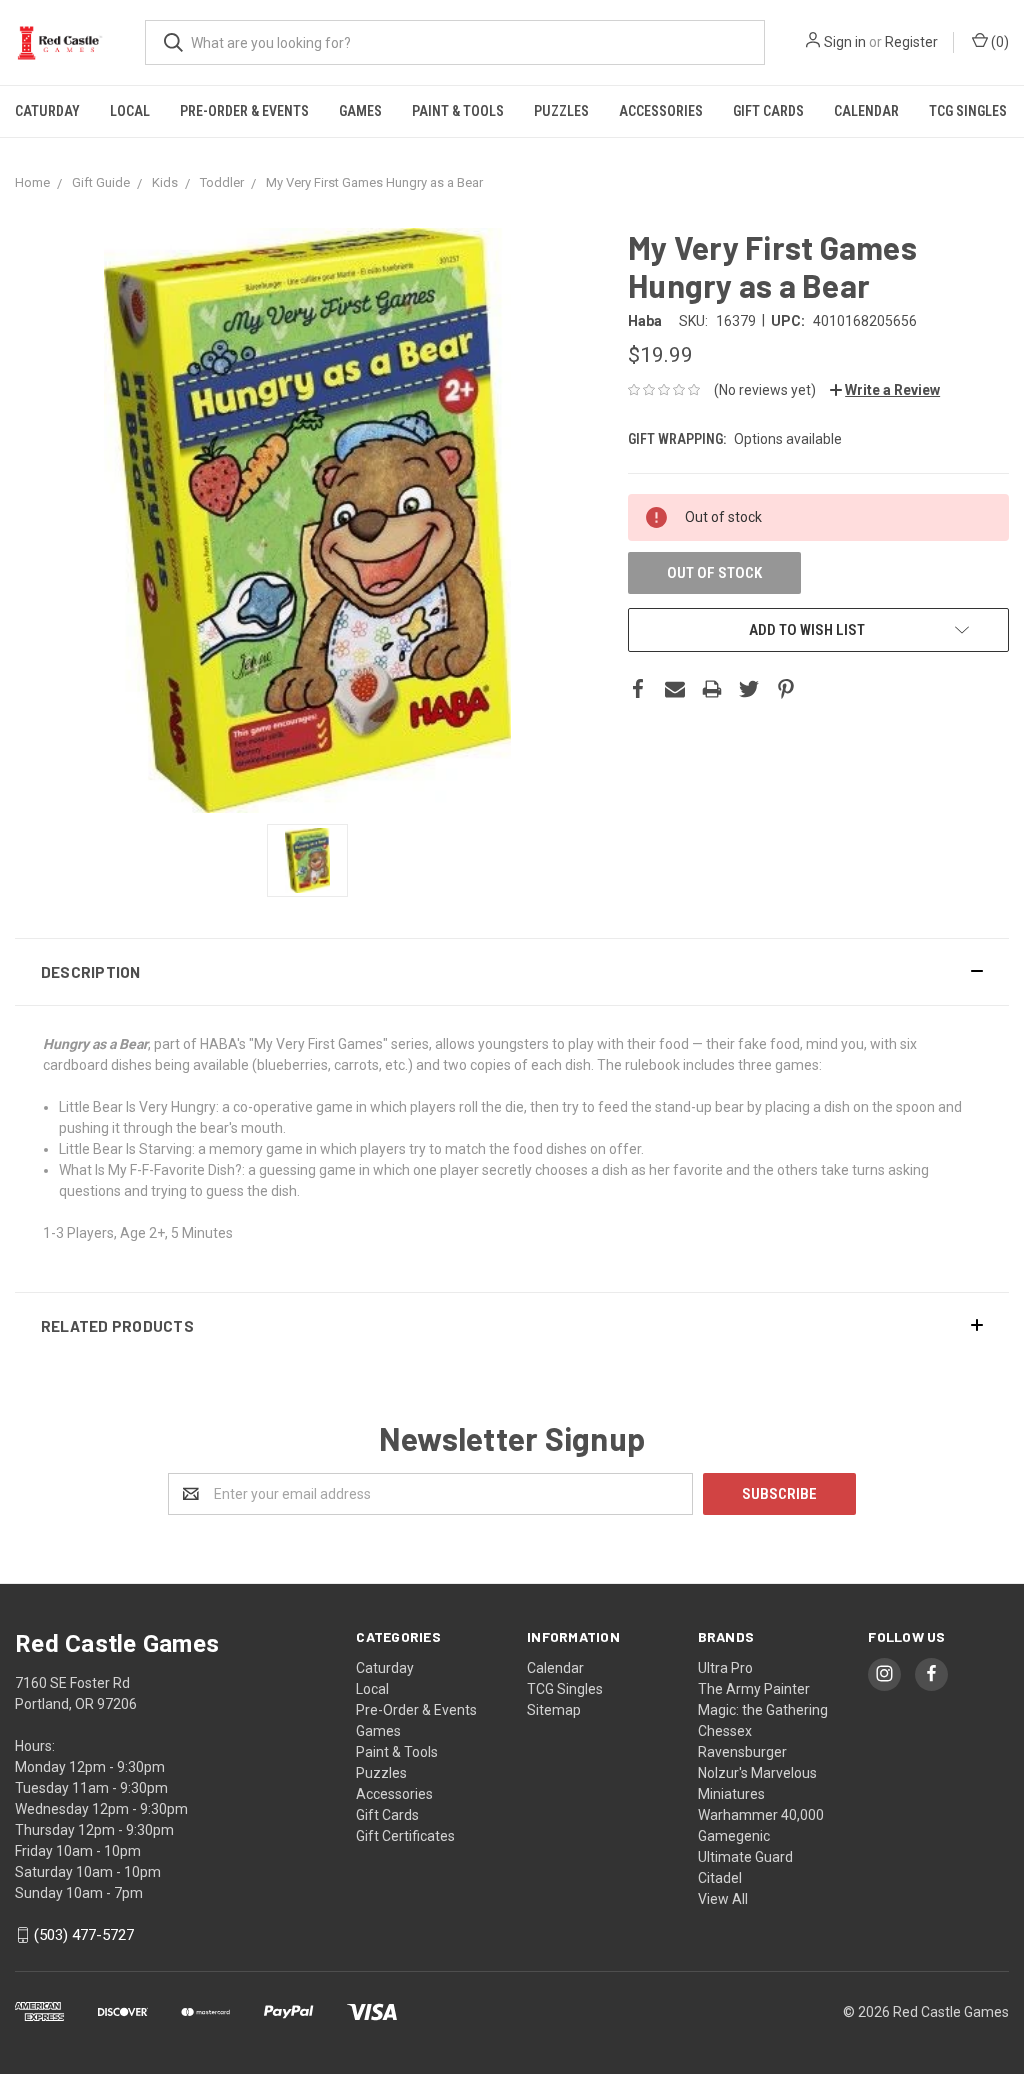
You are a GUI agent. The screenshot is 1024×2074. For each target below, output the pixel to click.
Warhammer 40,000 (761, 1815)
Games (360, 111)
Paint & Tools (458, 111)
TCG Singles (968, 111)
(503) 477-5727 (84, 1935)
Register (911, 42)
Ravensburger (742, 1752)
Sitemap (554, 1710)
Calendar (866, 111)
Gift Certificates (405, 1836)
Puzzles (561, 111)
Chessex (725, 1731)
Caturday (47, 111)
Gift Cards (768, 111)
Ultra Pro (725, 1668)
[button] (512, 972)
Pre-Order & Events (244, 111)
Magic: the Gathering (763, 1710)
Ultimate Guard (745, 1857)
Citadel (720, 1878)
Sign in (845, 42)
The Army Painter (754, 1689)
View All (723, 1899)
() (998, 42)
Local (130, 111)
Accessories (661, 111)
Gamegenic (734, 1836)
